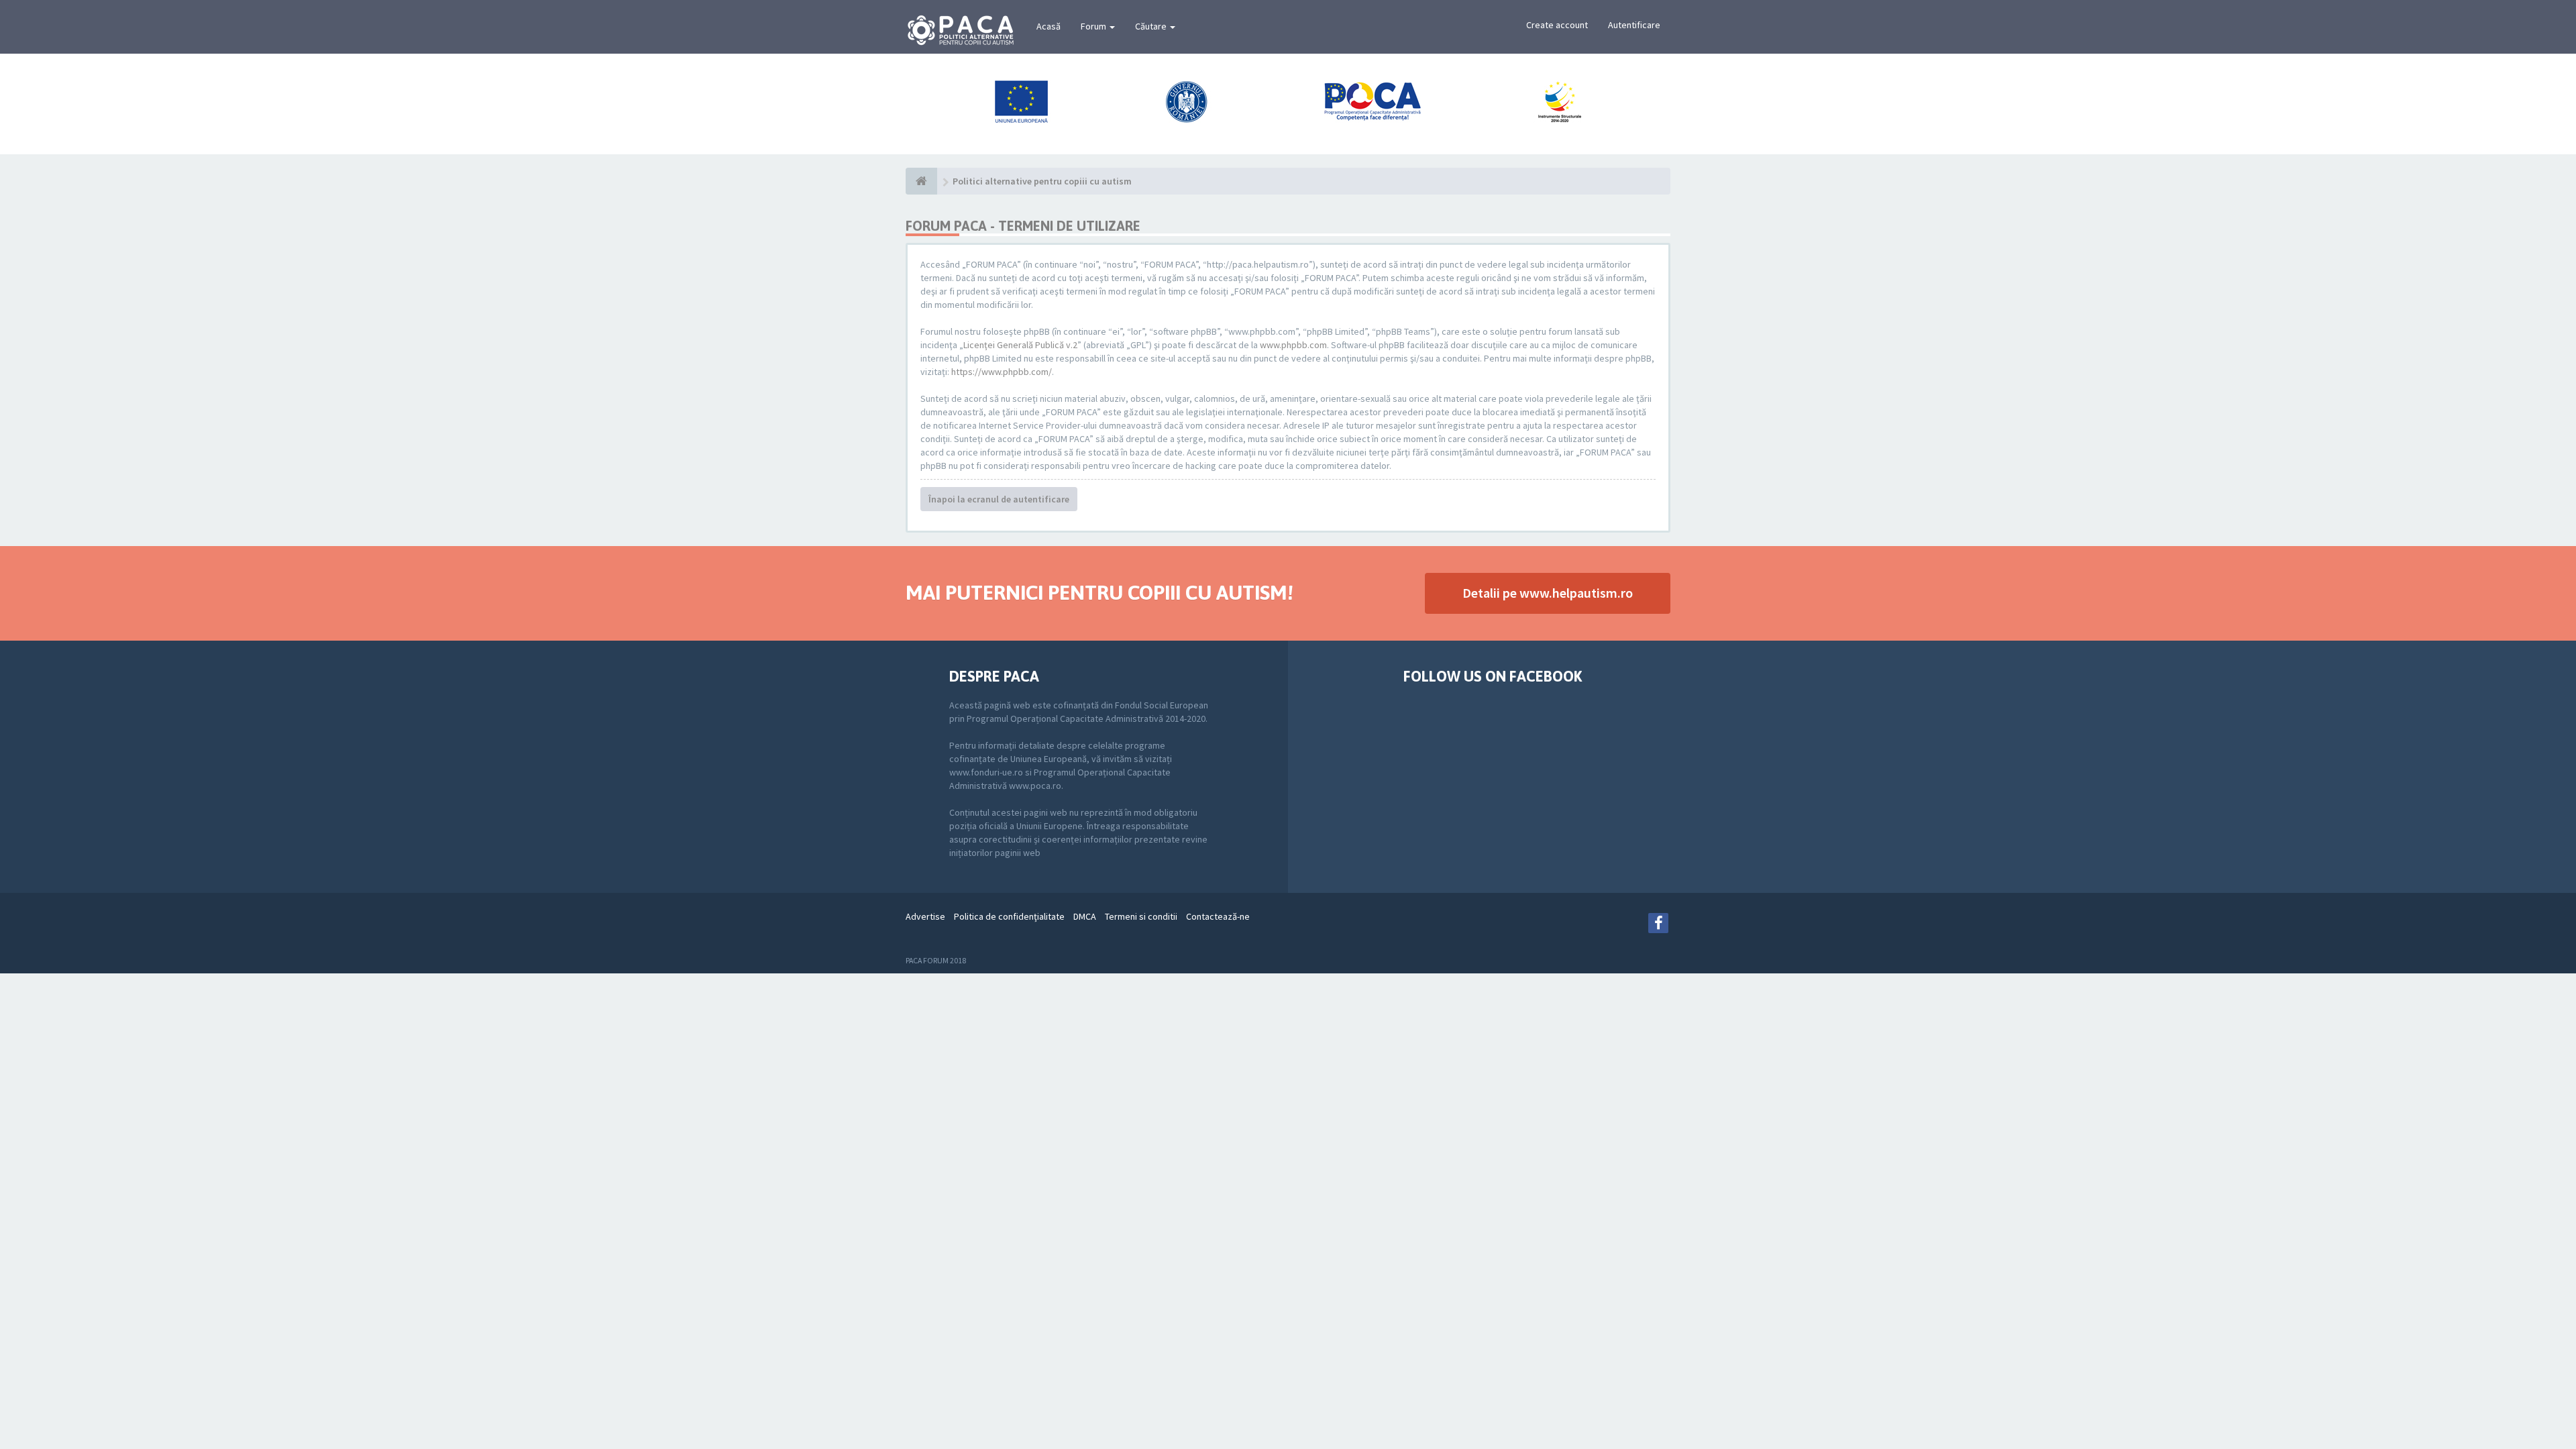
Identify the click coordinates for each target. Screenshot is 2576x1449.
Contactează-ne (1218, 916)
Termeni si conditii (1141, 916)
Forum (1094, 26)
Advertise (925, 916)
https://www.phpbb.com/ (1002, 372)
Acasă (1049, 26)
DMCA (1085, 916)
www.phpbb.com (1293, 345)
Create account (1557, 25)
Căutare (1152, 26)
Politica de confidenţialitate (1009, 916)
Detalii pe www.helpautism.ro (1548, 593)
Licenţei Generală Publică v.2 (1020, 345)
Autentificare (1634, 25)
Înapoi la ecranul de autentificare (999, 499)
